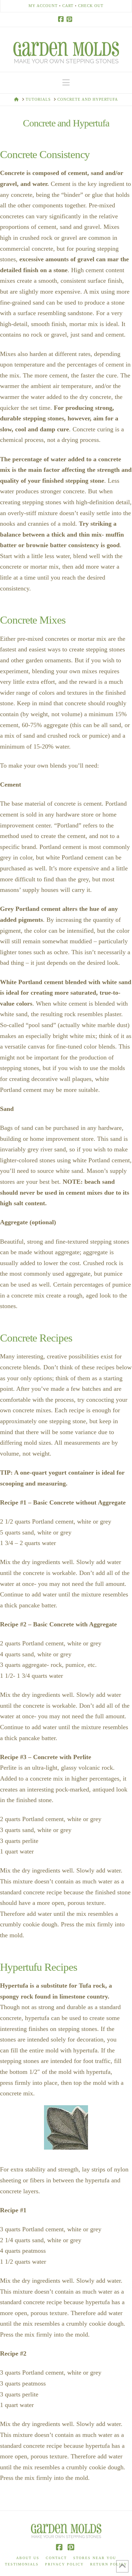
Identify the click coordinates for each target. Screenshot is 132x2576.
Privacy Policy (64, 2564)
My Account (43, 6)
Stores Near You (95, 2558)
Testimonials (22, 2564)
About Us (28, 2558)
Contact (56, 2558)
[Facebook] (62, 19)
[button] (66, 83)
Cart (68, 6)
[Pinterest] (70, 19)
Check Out (91, 6)
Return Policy (109, 2564)
